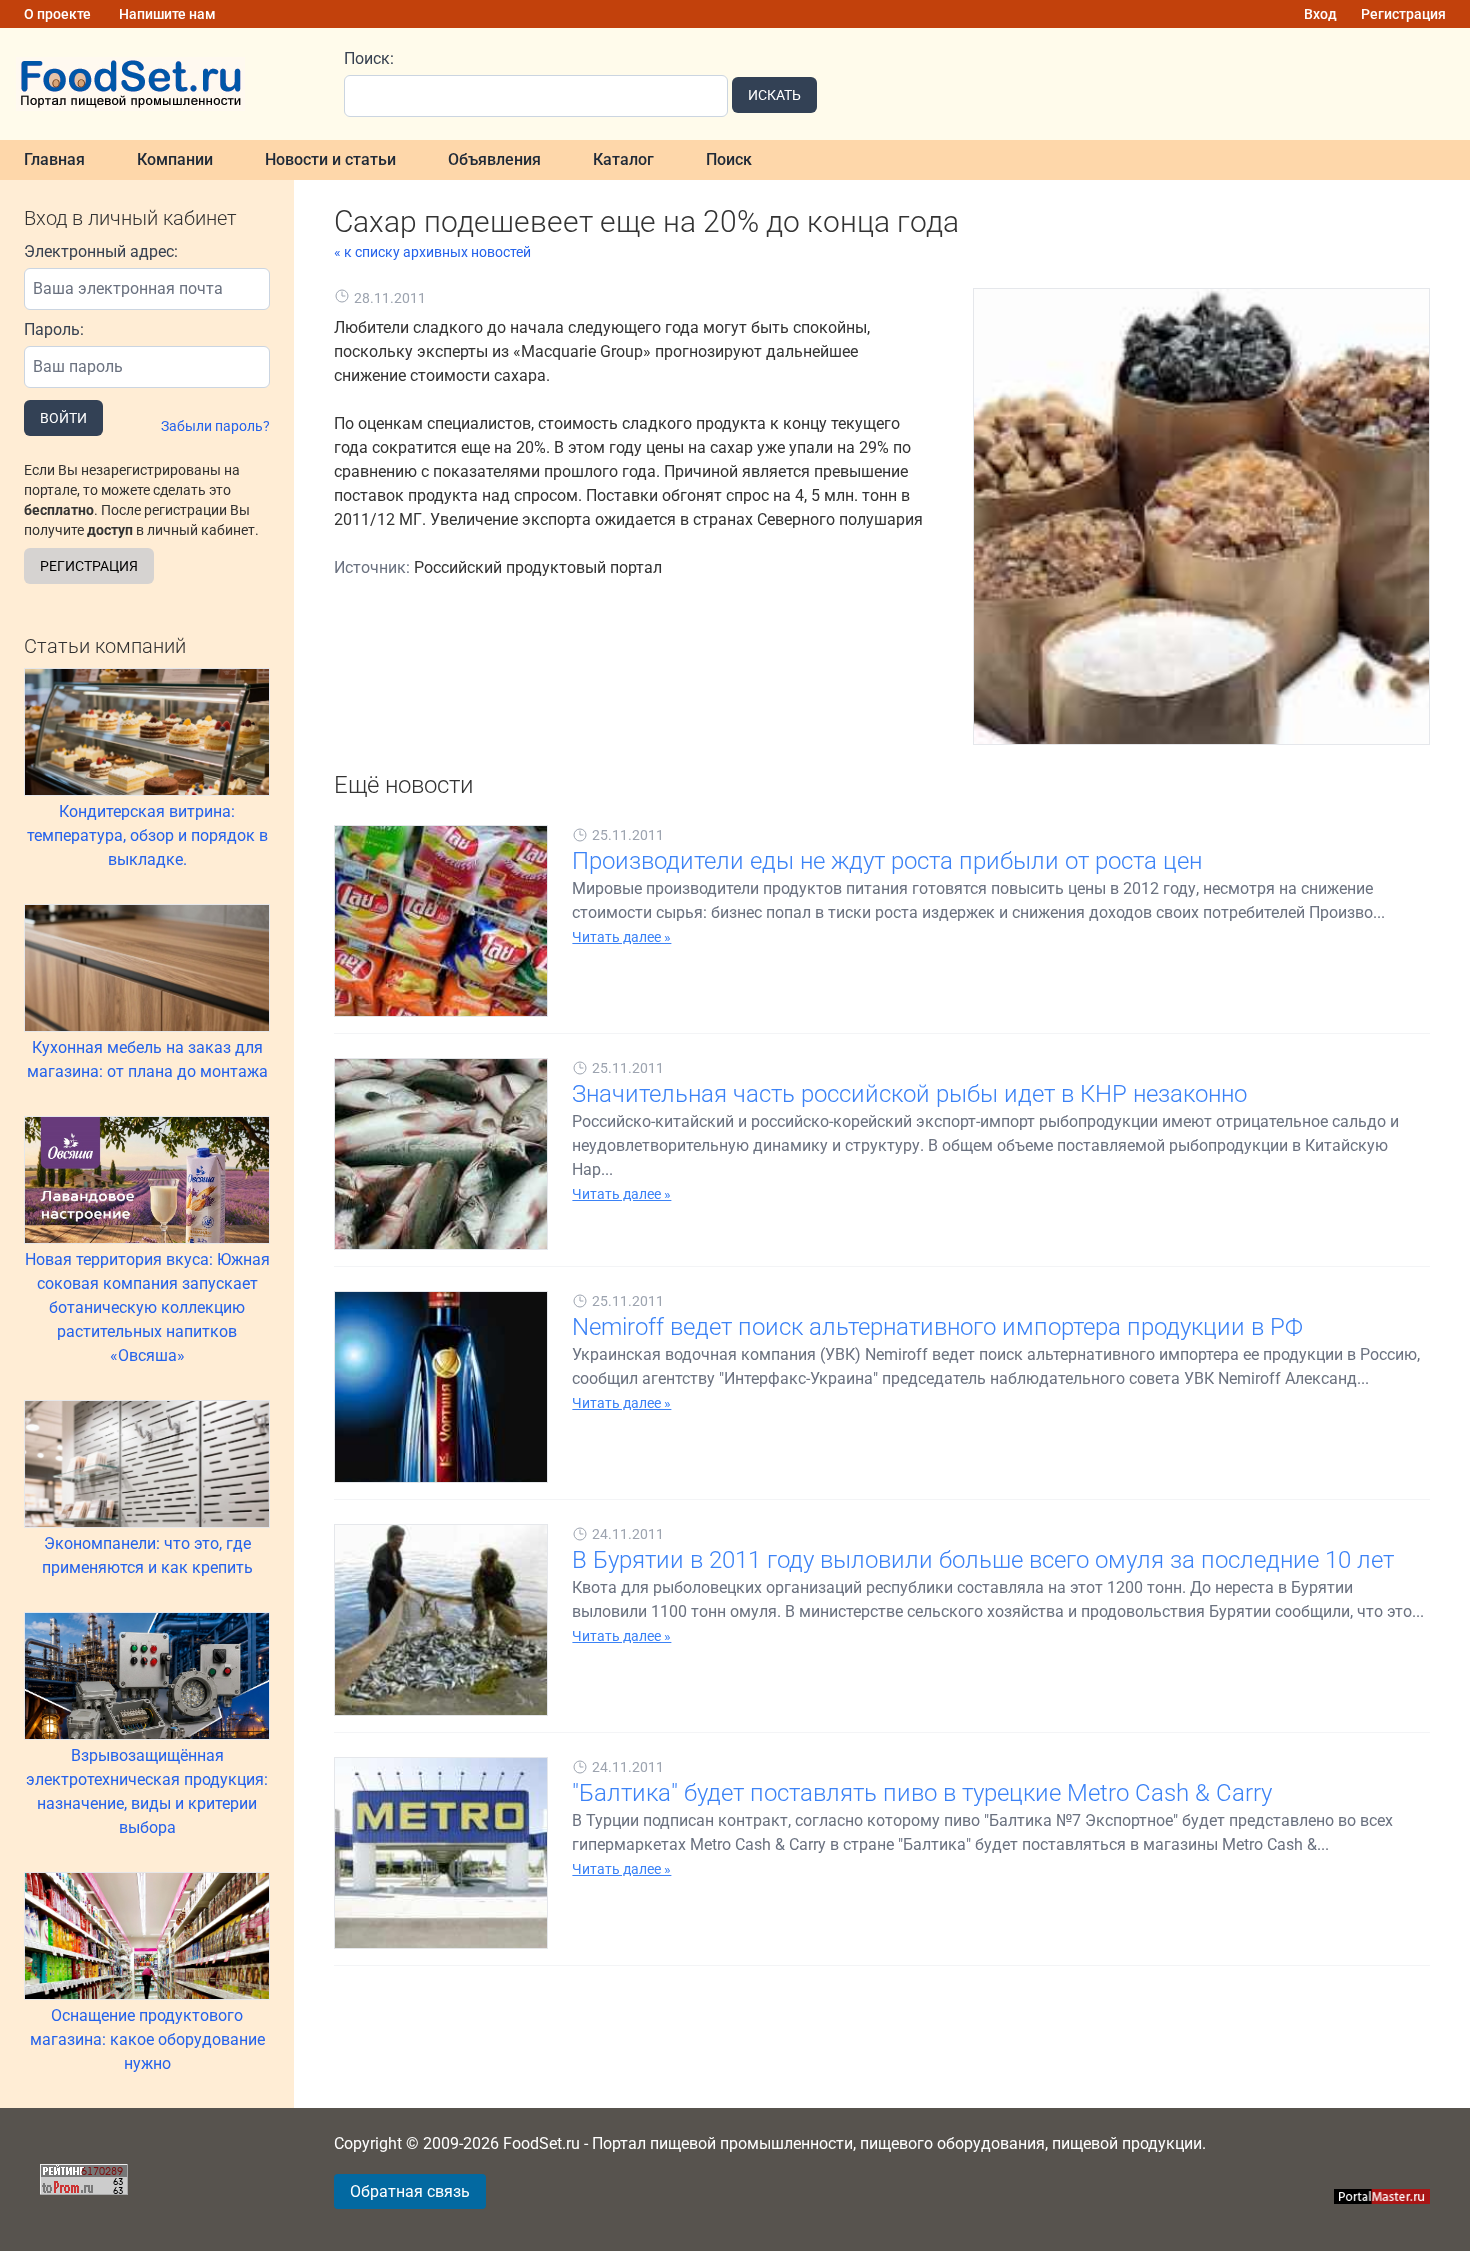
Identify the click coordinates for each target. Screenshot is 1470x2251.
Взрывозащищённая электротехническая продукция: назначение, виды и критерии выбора (147, 1791)
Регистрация (1403, 14)
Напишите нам (167, 14)
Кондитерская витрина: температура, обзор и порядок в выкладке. (147, 835)
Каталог (623, 159)
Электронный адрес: (101, 251)
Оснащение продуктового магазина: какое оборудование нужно (147, 2039)
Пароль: (54, 329)
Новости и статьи (330, 159)
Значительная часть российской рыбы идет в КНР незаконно (909, 1094)
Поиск (729, 159)
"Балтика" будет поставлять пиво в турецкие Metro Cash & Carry (922, 1793)
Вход (1320, 14)
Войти (63, 418)
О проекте (57, 14)
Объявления (494, 159)
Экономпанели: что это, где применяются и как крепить (147, 1555)
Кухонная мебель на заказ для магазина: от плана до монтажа (147, 1059)
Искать (774, 95)
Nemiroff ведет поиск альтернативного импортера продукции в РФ (937, 1327)
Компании (175, 159)
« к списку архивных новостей (432, 252)
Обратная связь (410, 2191)
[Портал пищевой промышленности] (160, 84)
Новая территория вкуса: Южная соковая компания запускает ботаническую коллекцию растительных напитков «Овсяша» (147, 1307)
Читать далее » (621, 937)
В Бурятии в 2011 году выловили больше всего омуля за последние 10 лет (983, 1560)
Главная (54, 159)
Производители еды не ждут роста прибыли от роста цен (887, 861)
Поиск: (369, 58)
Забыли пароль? (215, 426)
